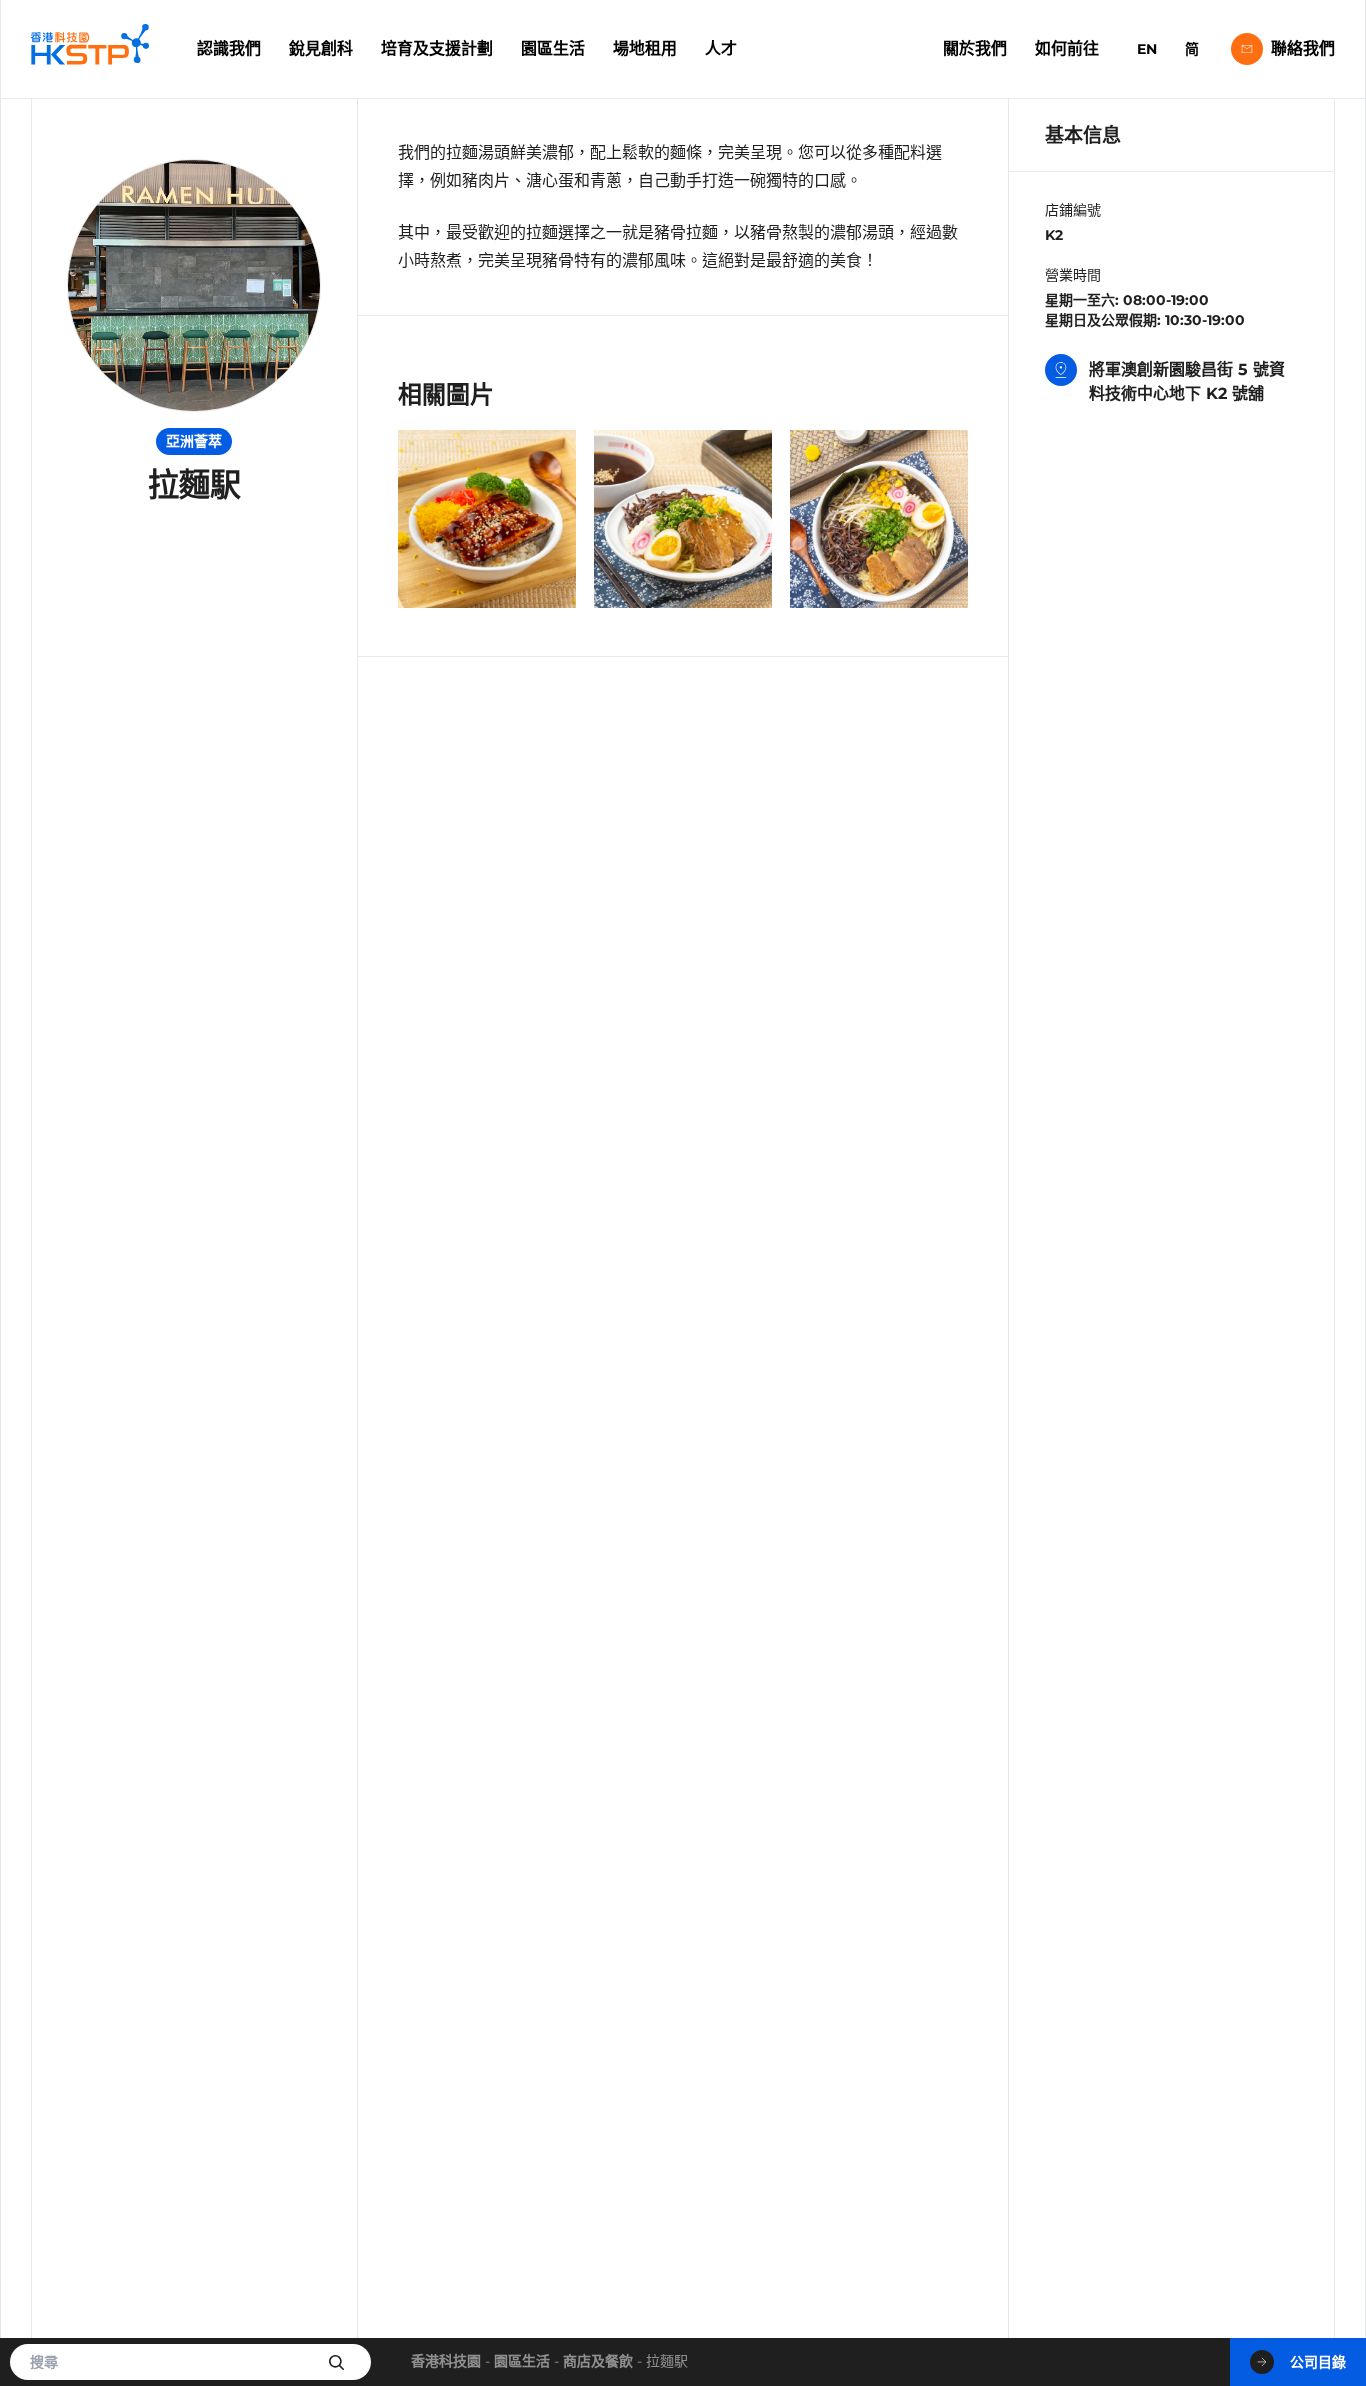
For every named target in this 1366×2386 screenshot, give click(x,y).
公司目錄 (1318, 2362)
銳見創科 (321, 48)
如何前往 (1067, 48)
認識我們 (229, 48)
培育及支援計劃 (437, 48)
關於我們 (975, 48)
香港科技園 (446, 2361)
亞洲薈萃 (194, 441)
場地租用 (645, 48)
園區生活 (553, 48)
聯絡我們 (1303, 48)
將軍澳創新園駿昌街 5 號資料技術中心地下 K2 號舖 (1187, 381)
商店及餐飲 (598, 2361)
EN (1147, 49)
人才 (721, 48)
